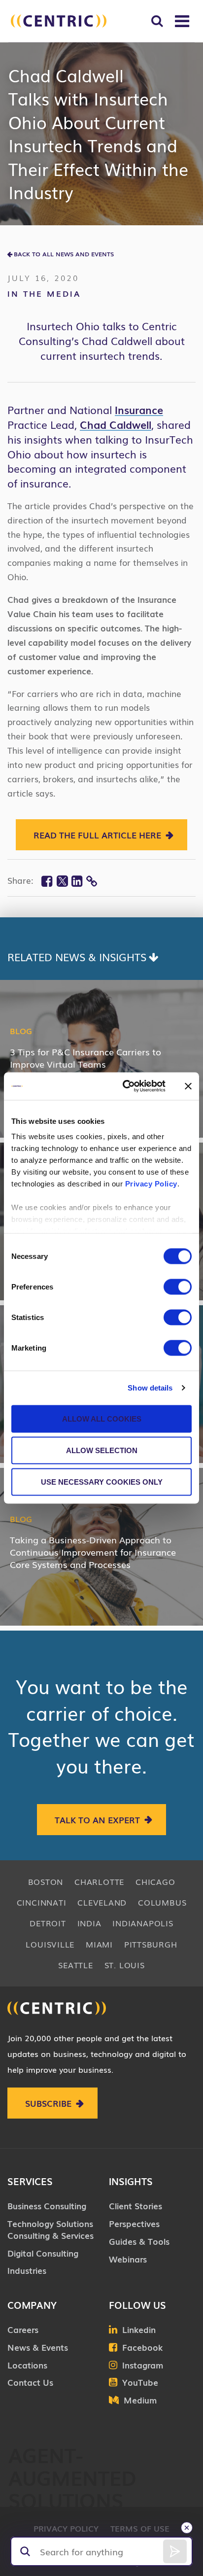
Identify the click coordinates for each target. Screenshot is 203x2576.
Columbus (162, 1902)
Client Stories (135, 2206)
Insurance (139, 409)
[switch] (178, 1287)
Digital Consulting (43, 2253)
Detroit (48, 1923)
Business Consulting (47, 2206)
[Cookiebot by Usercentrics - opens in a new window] (125, 1086)
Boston (46, 1881)
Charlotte (99, 1881)
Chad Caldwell (116, 424)
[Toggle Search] (157, 21)
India (89, 1923)
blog (21, 1031)
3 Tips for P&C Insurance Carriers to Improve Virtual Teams (85, 1058)
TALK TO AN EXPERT (97, 1820)
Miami (99, 1944)
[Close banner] (188, 1086)
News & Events (38, 2347)
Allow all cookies (102, 1418)
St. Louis (125, 1965)
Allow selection (102, 1450)
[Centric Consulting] (59, 21)
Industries (27, 2270)
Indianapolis (143, 1923)
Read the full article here (97, 835)
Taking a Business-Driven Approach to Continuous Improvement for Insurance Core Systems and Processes (93, 1552)
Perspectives (134, 2223)
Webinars (128, 2259)
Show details (150, 1388)
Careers (23, 2329)
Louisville (50, 1944)
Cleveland (102, 1902)
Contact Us (30, 2382)
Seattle (75, 1965)
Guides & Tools (139, 2241)
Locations (27, 2365)
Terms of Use (140, 2528)
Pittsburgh (151, 1944)
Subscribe (48, 2103)
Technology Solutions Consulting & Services (51, 2229)
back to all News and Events (64, 254)
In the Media (44, 293)
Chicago (155, 1881)
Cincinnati (42, 1902)
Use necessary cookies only (102, 1481)
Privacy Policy (151, 1184)
